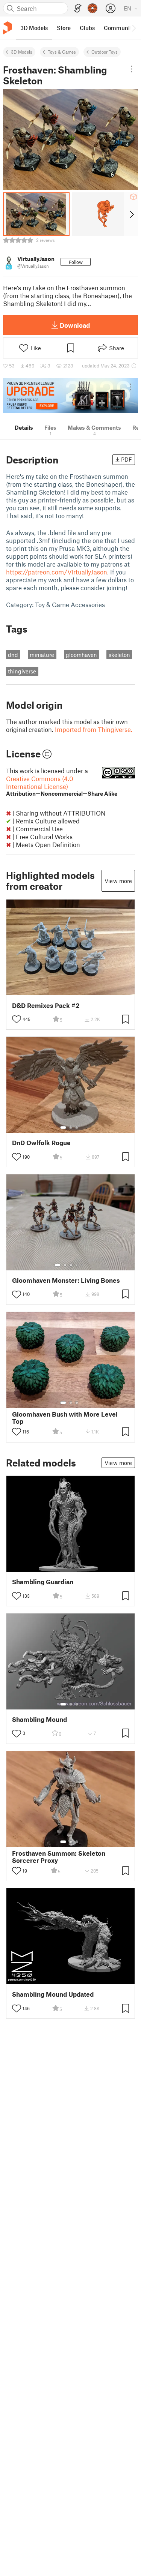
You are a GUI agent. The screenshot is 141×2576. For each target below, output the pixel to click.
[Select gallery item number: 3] (77, 1128)
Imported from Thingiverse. (94, 729)
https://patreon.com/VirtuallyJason (57, 572)
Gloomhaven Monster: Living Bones (66, 1280)
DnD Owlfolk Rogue (41, 1143)
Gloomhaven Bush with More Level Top (65, 1418)
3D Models (22, 52)
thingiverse (22, 671)
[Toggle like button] (17, 1019)
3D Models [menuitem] (34, 28)
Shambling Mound (39, 1719)
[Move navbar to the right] (133, 28)
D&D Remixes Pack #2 (46, 1005)
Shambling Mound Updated (53, 1994)
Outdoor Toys (105, 52)
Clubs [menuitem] (87, 28)
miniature (42, 655)
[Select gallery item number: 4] (77, 1265)
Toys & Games (62, 52)
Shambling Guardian (43, 1582)
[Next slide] (131, 214)
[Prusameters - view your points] (92, 8)
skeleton (119, 655)
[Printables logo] (8, 28)
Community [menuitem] (119, 28)
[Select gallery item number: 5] (82, 1265)
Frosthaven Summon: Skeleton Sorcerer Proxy (59, 1857)
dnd (13, 655)
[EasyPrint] (78, 8)
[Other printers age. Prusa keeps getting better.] (70, 395)
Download (75, 325)
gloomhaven (81, 655)
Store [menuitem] (64, 28)
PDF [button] (127, 459)
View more (118, 881)
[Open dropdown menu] (132, 69)
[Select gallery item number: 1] (63, 1128)
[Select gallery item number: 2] (71, 1128)
